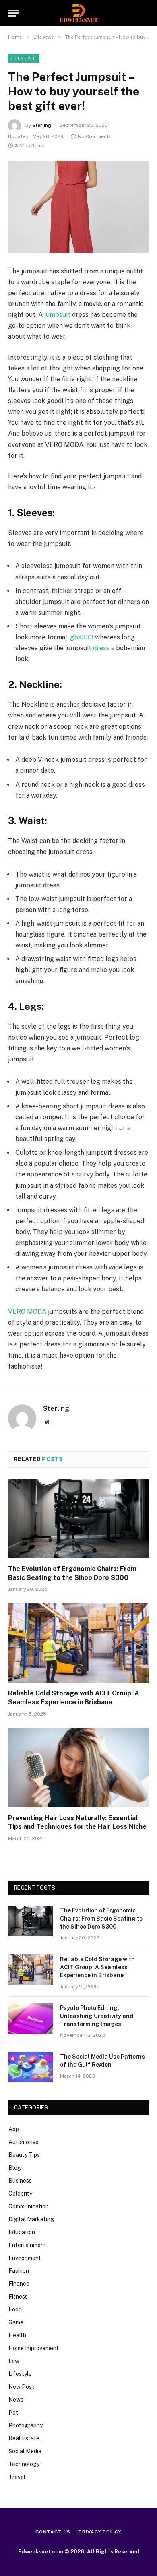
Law (14, 2361)
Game (16, 2322)
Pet (13, 2413)
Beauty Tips (24, 2155)
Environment (25, 2258)
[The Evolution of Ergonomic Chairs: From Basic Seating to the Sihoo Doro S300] (78, 1519)
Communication (29, 2206)
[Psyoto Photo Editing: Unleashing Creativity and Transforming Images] (31, 2018)
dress (101, 648)
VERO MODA (27, 1312)
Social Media (25, 2451)
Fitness (18, 2297)
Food (15, 2309)
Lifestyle (24, 58)
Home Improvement (34, 2348)
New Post (21, 2387)
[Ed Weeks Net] (79, 13)
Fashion (19, 2271)
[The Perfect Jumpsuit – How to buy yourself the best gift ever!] (78, 207)
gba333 (82, 637)
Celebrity (20, 2194)
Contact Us (53, 2532)
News (16, 2400)
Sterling (42, 125)
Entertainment (27, 2245)
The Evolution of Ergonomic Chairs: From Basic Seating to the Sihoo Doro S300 (101, 1919)
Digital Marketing (31, 2219)
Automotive (24, 2142)
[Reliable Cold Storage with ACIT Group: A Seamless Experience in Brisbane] (78, 1643)
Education (22, 2232)
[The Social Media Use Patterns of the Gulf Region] (31, 2067)
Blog (15, 2168)
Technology (24, 2464)
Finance (19, 2284)
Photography (26, 2425)
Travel (17, 2477)
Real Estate (24, 2438)
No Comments (95, 136)
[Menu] (13, 13)
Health (17, 2335)
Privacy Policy (100, 2532)
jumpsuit (57, 315)
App (14, 2129)
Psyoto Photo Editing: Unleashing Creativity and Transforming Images (97, 2016)
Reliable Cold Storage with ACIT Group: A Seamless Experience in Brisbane (97, 1967)
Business (20, 2181)
